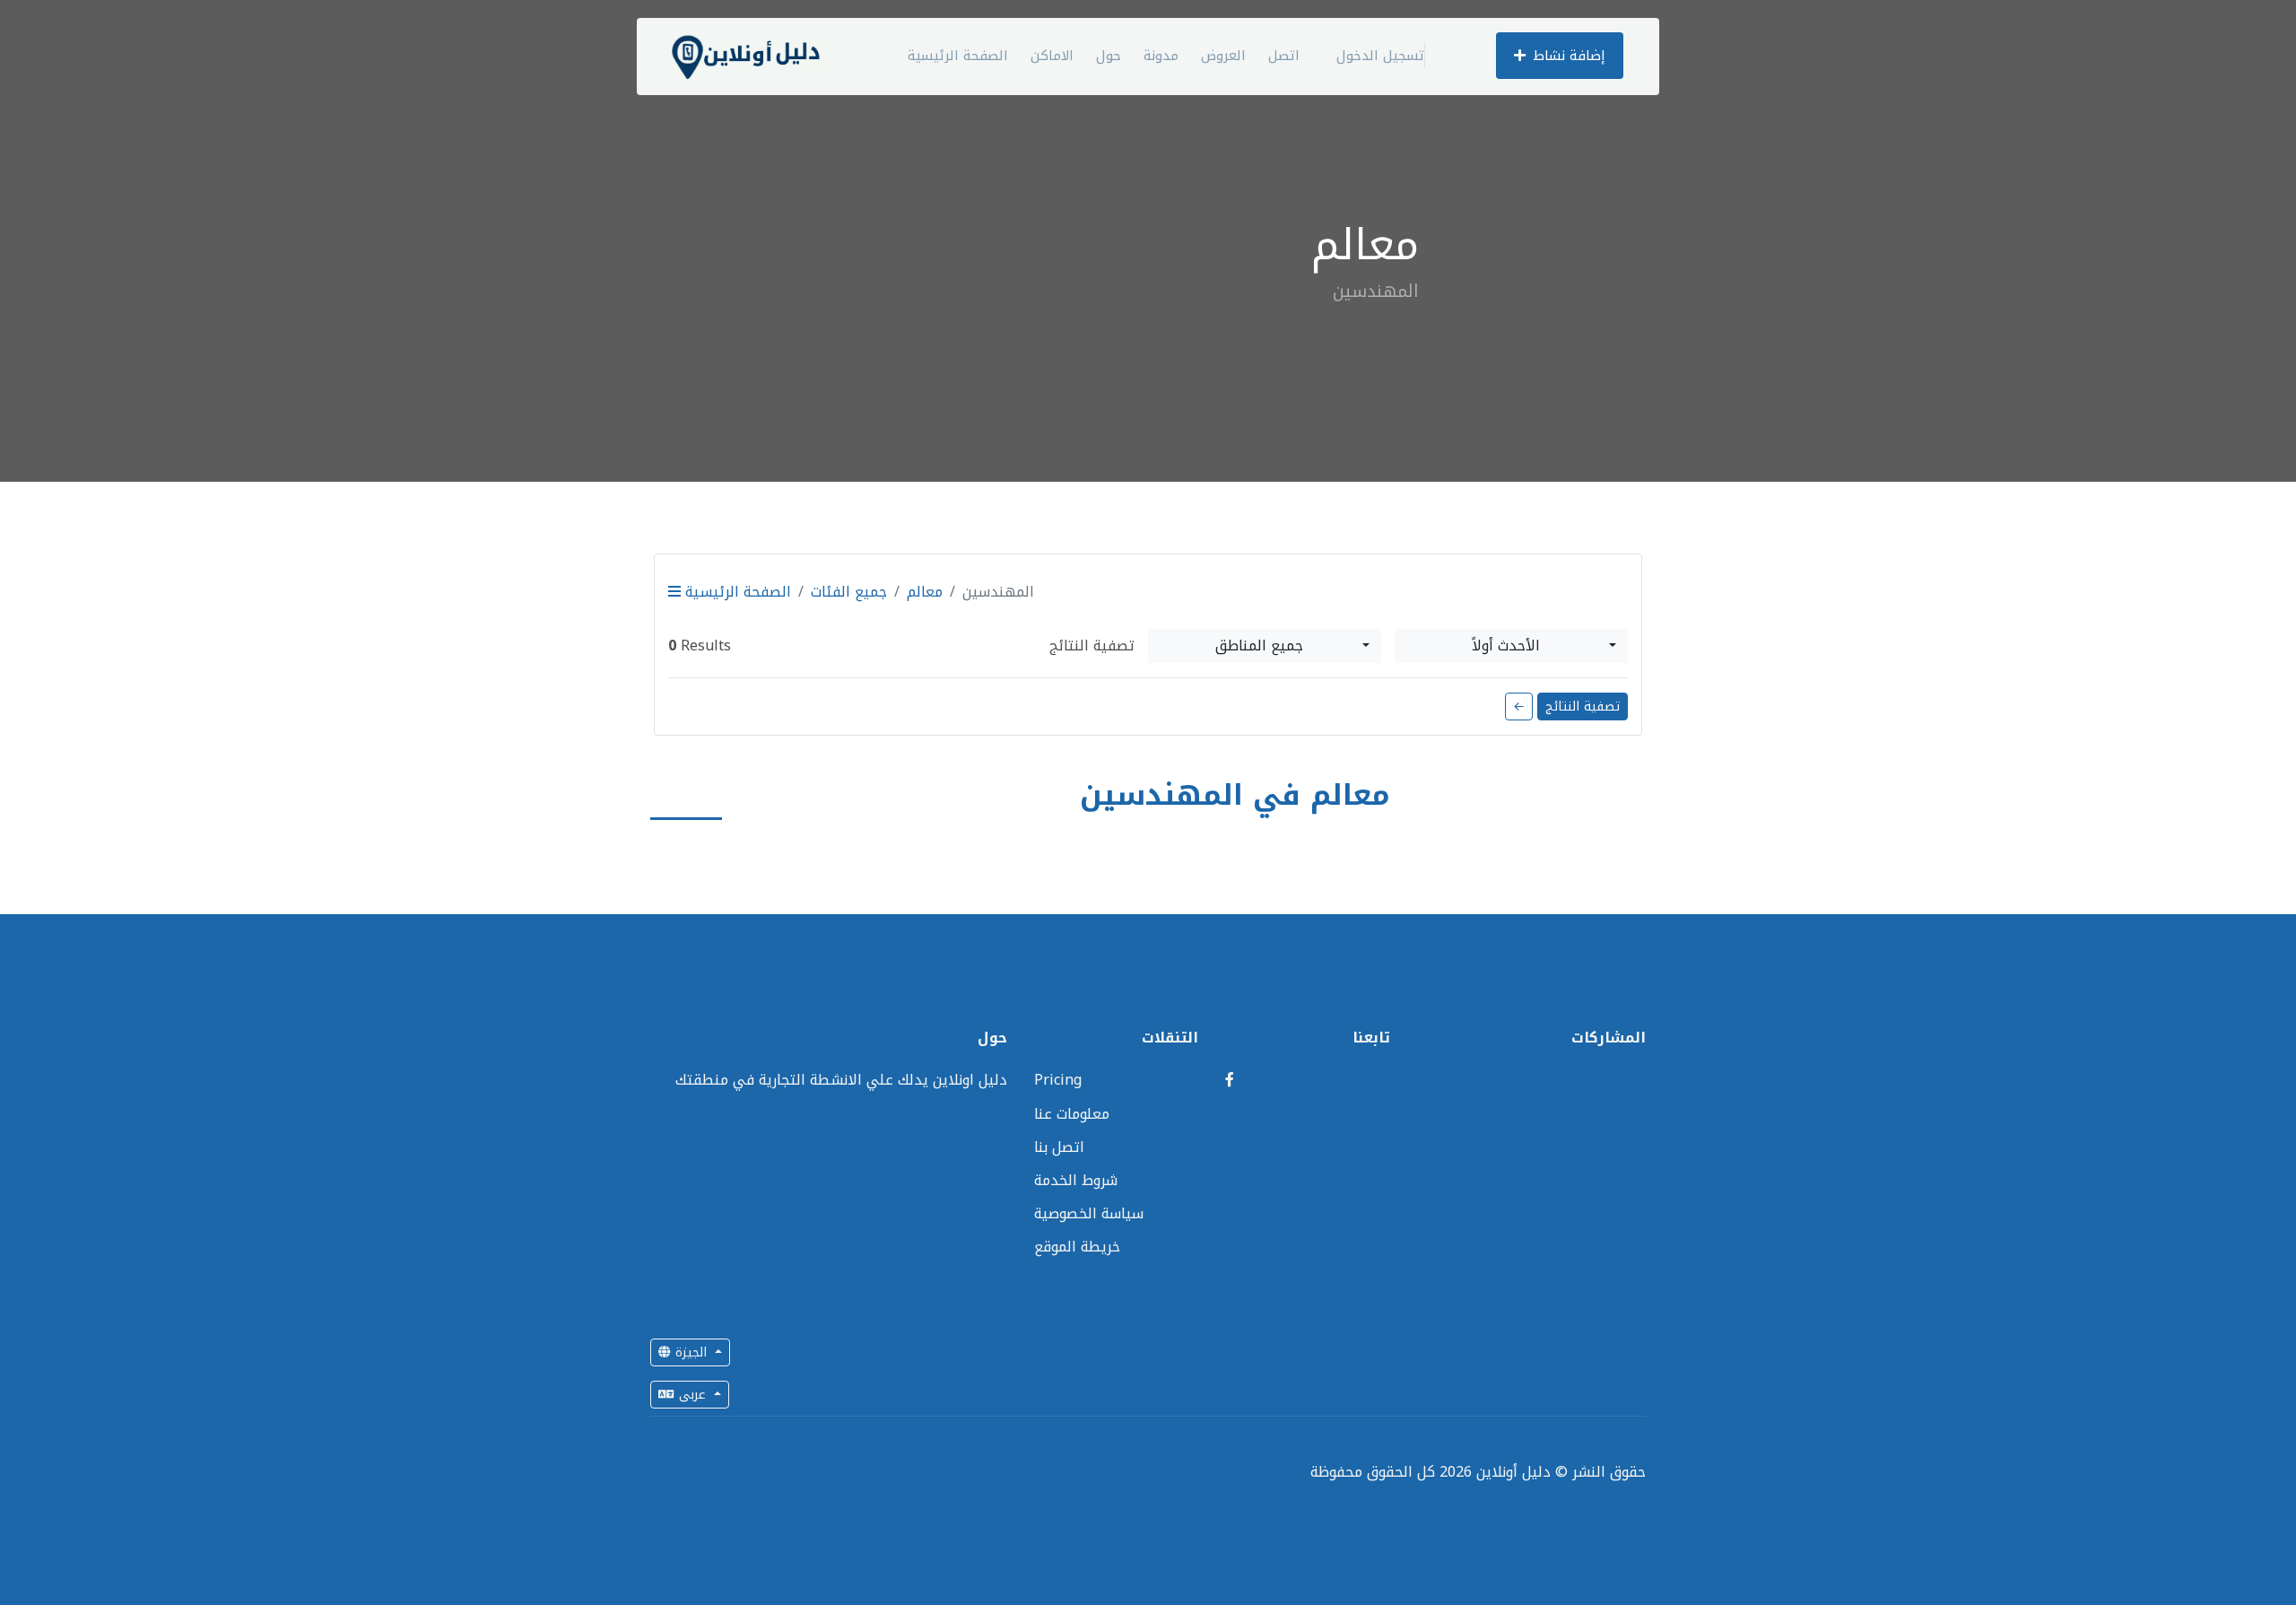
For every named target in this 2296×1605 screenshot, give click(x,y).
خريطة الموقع (1077, 1247)
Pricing (1058, 1080)
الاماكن (1052, 56)
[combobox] (1265, 646)
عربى (692, 1395)
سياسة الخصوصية (1089, 1213)
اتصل (1284, 56)
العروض (1223, 56)
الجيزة (691, 1352)
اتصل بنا (1059, 1147)
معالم (925, 592)
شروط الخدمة (1076, 1180)
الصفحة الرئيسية (958, 56)
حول (1109, 56)
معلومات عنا (1072, 1114)
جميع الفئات (849, 592)
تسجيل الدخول (1380, 56)
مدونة (1161, 56)
